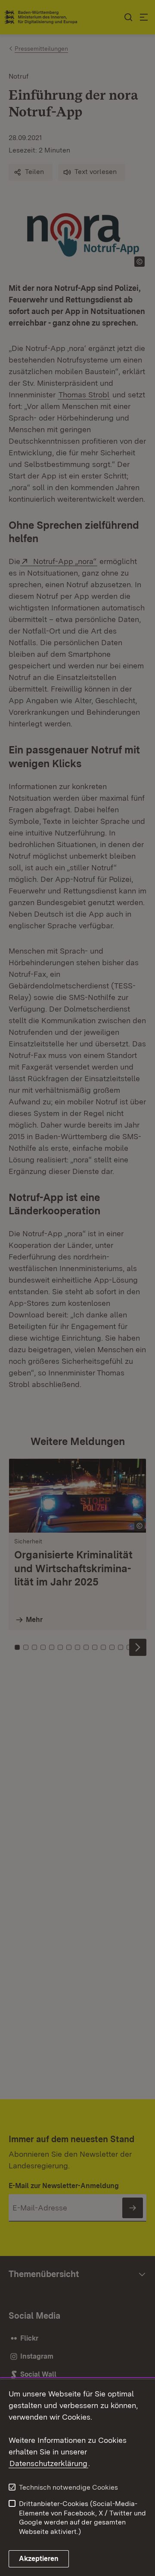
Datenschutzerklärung (48, 2463)
